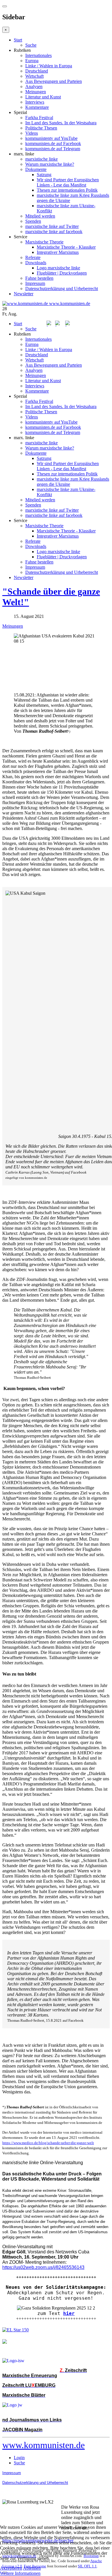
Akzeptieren (11, 2568)
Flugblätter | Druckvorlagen (62, 273)
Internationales (38, 55)
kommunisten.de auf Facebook (53, 143)
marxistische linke (41, 159)
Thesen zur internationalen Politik (67, 190)
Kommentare (37, 107)
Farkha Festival (39, 118)
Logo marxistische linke (58, 268)
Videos (32, 133)
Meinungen (36, 92)
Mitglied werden (40, 216)
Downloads (36, 263)
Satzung (44, 175)
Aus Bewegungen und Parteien (54, 81)
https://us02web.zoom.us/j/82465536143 (43, 2267)
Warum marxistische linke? (50, 164)
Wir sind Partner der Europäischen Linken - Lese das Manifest (68, 182)
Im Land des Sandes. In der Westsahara (61, 123)
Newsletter (24, 294)
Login (19, 2458)
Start (18, 40)
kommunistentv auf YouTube (51, 138)
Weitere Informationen (20, 2573)
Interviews (35, 102)
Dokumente (36, 169)
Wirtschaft (34, 76)
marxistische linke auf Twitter (52, 226)
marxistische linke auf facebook (54, 232)
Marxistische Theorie (44, 242)
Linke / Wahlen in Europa (49, 66)
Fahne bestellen (39, 278)
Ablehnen (32, 2568)
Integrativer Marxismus (58, 252)
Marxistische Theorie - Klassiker (66, 247)
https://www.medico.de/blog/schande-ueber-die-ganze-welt (48, 2143)
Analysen (34, 86)
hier (69, 2313)
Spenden (33, 221)
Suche (31, 45)
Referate (33, 257)
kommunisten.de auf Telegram (53, 149)
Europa (32, 61)
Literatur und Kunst (43, 97)
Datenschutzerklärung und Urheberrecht (62, 289)
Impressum (35, 283)
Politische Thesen (41, 128)
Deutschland (37, 71)
